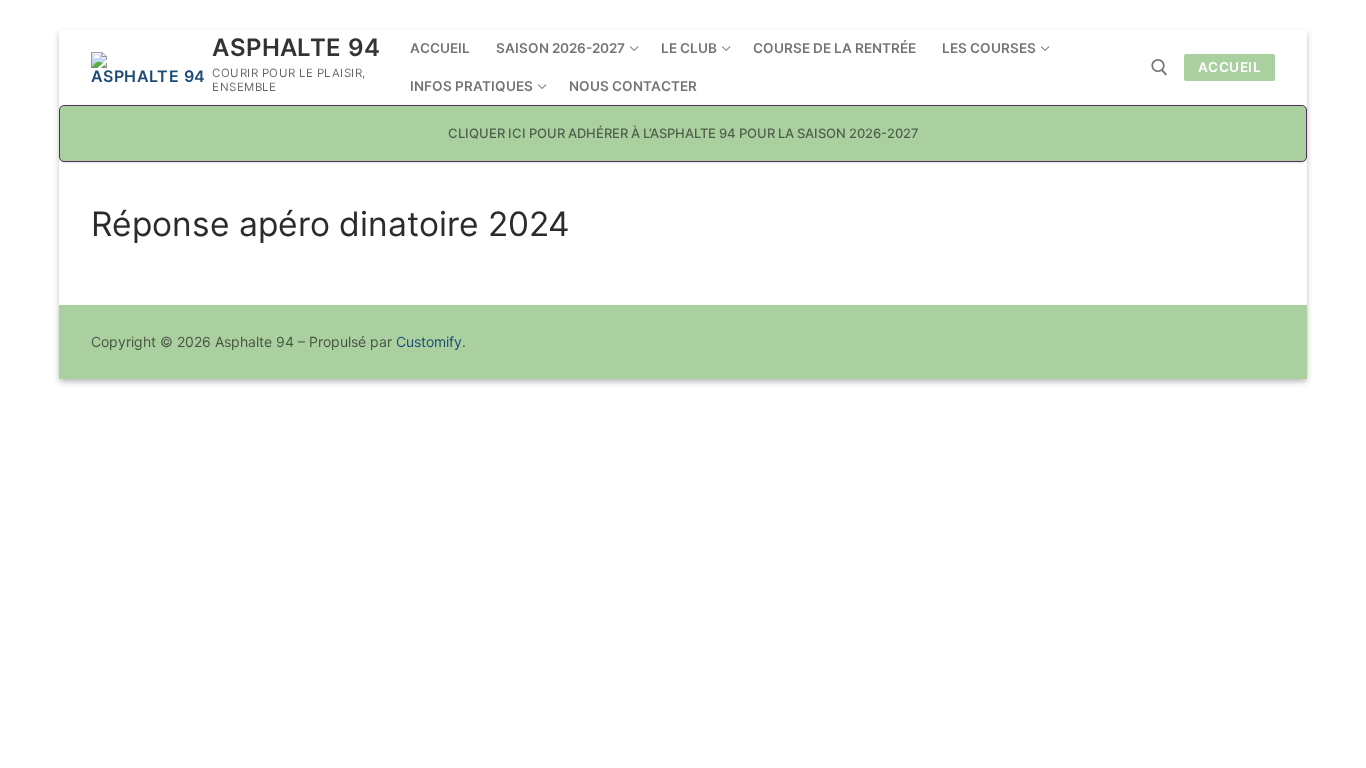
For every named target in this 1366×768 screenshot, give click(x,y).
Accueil (1230, 67)
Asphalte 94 (296, 47)
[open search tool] (1159, 67)
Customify (429, 341)
